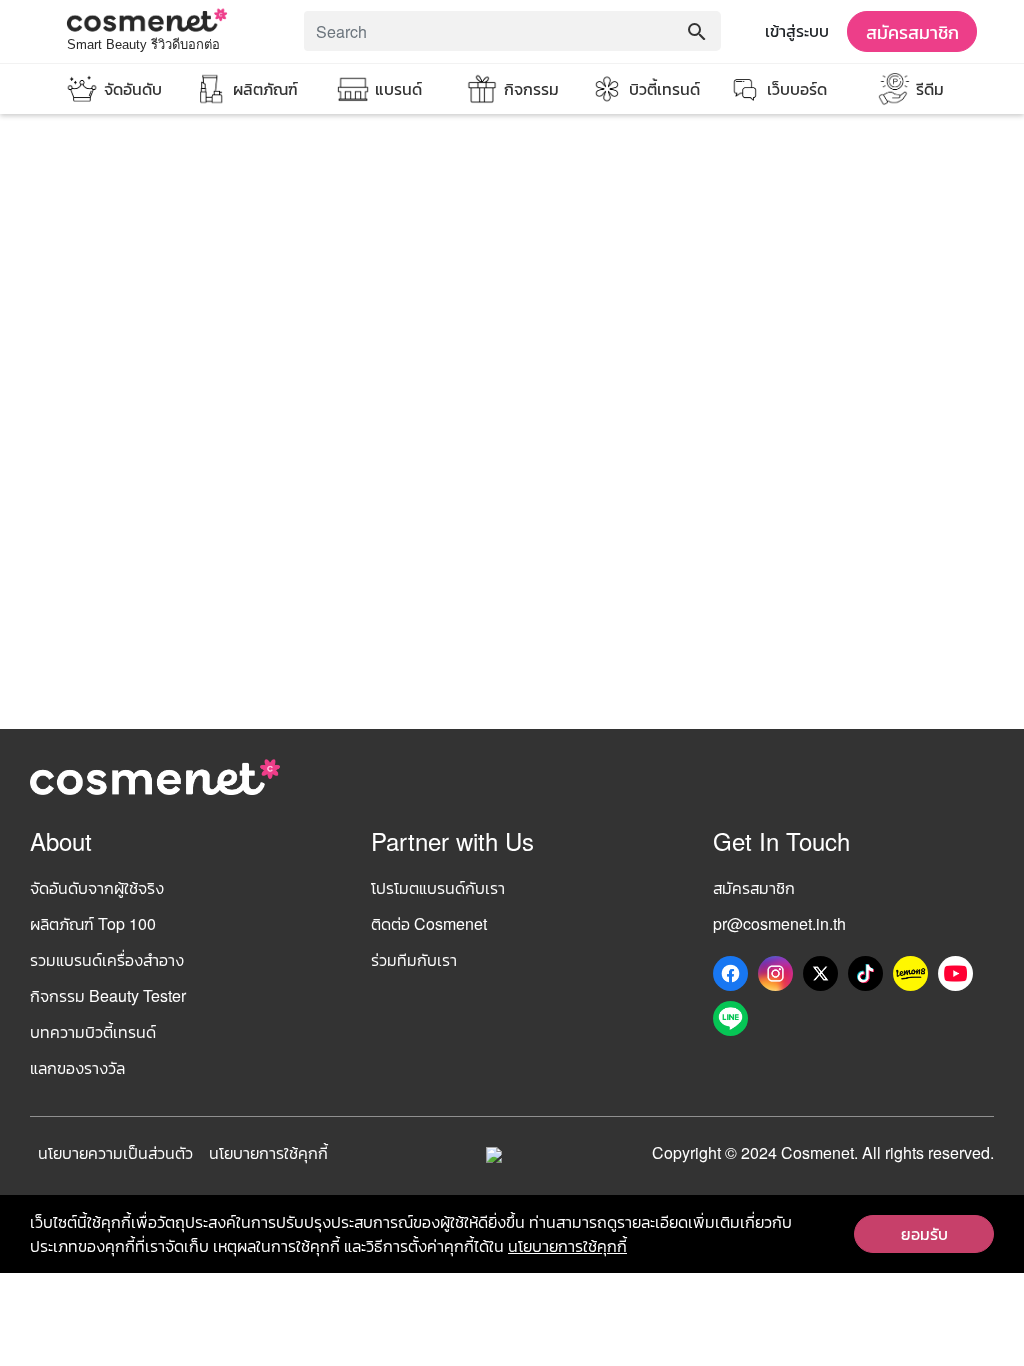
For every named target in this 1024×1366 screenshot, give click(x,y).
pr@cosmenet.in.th (779, 923)
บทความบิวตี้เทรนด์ (93, 1031)
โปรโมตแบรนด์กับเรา (438, 887)
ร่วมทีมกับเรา (414, 959)
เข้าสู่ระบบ (797, 30)
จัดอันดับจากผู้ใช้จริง (97, 887)
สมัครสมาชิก (912, 31)
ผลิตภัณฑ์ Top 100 (93, 923)
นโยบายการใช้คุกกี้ (268, 1152)
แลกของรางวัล (77, 1067)
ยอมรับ (924, 1233)
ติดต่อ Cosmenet (429, 923)
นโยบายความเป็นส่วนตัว (115, 1152)
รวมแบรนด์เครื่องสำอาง (107, 959)
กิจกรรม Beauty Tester (108, 995)
